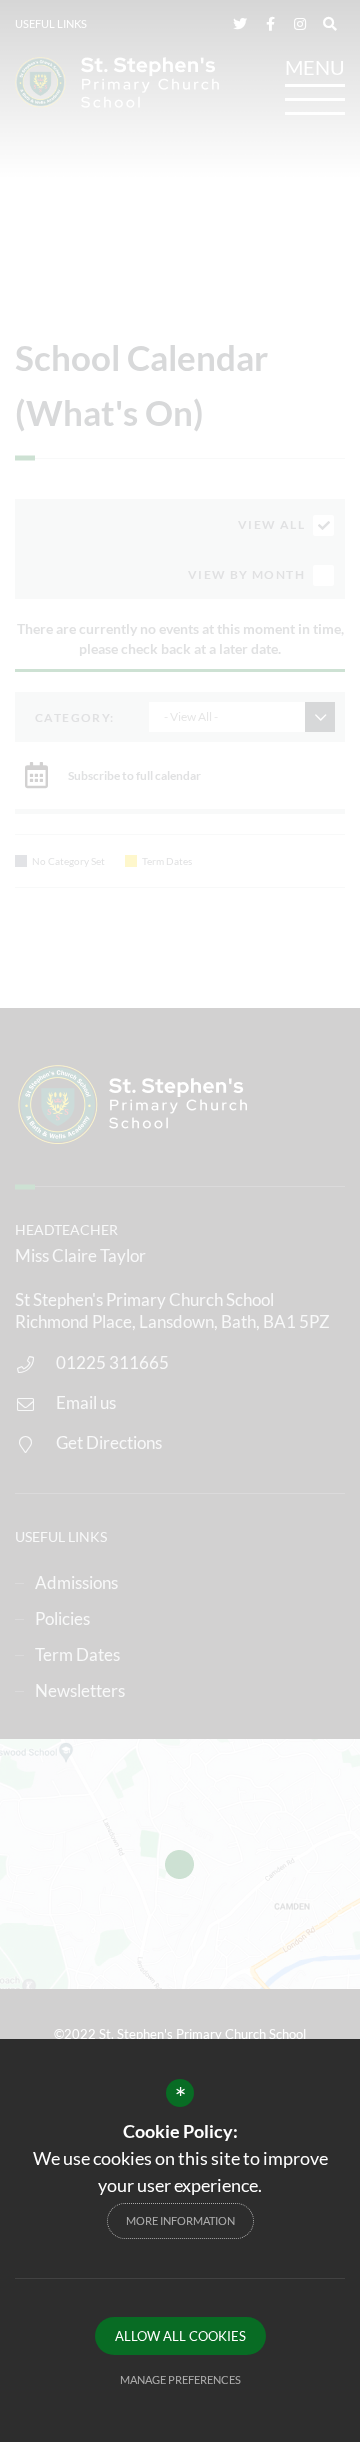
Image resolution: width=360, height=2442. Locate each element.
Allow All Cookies (180, 2336)
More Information (180, 2220)
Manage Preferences (180, 2379)
